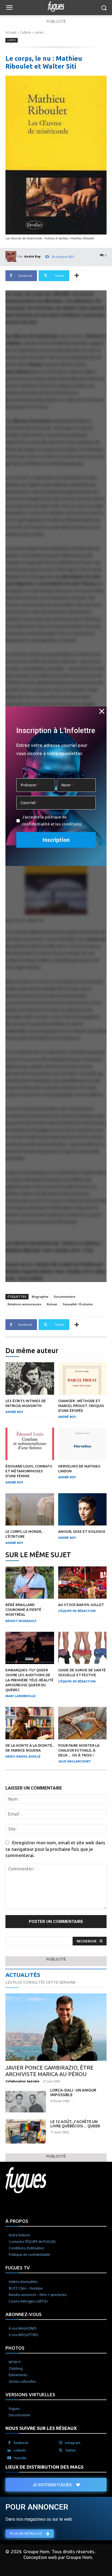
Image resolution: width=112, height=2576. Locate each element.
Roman (52, 1304)
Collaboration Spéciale (22, 2081)
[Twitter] (61, 2450)
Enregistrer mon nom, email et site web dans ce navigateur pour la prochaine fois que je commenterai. (55, 1849)
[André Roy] (12, 256)
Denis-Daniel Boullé (23, 1756)
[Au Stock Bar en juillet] (83, 1583)
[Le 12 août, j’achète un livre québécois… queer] (26, 2132)
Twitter (71, 2450)
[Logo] (56, 7)
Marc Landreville (21, 1696)
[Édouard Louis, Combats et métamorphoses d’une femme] (30, 1444)
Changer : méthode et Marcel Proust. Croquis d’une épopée (81, 1406)
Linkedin (20, 2450)
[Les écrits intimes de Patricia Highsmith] (30, 1379)
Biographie (40, 1297)
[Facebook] (9, 2443)
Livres (39, 32)
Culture (25, 32)
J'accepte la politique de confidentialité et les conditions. (52, 820)
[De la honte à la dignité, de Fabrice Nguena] (30, 1723)
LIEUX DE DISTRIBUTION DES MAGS (44, 2467)
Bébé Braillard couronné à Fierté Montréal (23, 1610)
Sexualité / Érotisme (78, 1304)
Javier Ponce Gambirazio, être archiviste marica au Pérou (49, 2071)
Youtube (20, 2458)
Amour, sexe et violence (82, 1531)
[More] (77, 276)
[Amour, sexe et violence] (83, 1509)
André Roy (32, 256)
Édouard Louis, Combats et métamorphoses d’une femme (29, 1471)
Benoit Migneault (21, 1621)
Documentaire (65, 1297)
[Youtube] (9, 2458)
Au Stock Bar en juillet (81, 1605)
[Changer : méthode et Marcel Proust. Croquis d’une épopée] (83, 1379)
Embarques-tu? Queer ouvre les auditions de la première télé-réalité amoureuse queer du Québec (29, 1680)
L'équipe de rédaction (77, 1611)
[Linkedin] (9, 2450)
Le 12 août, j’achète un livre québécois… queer (75, 2124)
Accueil (11, 32)
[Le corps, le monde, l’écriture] (30, 1509)
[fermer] (102, 711)
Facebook (21, 2443)
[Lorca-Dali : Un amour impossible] (26, 2100)
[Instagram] (61, 2443)
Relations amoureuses (24, 1304)
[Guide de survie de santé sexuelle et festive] (83, 1648)
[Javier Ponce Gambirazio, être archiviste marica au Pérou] (56, 2027)
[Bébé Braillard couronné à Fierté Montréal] (30, 1583)
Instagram (73, 2443)
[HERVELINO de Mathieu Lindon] (83, 1444)
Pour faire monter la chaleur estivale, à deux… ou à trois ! (79, 1750)
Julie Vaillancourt (74, 1761)
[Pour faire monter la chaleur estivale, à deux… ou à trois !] (83, 1723)
